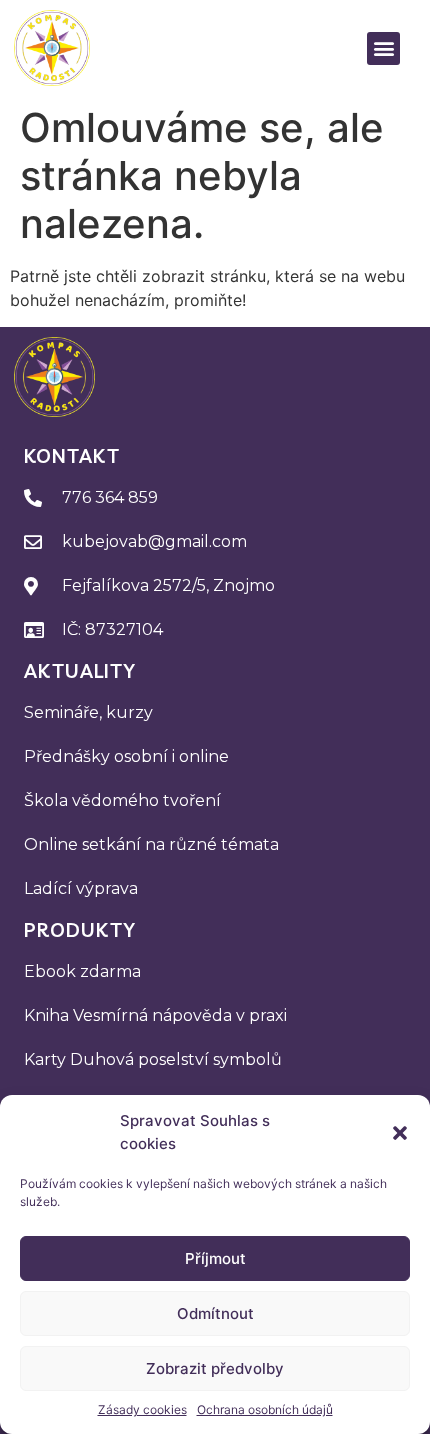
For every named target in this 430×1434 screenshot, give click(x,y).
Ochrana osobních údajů (265, 1409)
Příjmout (215, 1258)
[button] (400, 1133)
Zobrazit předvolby (215, 1368)
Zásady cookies (142, 1409)
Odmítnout (215, 1313)
